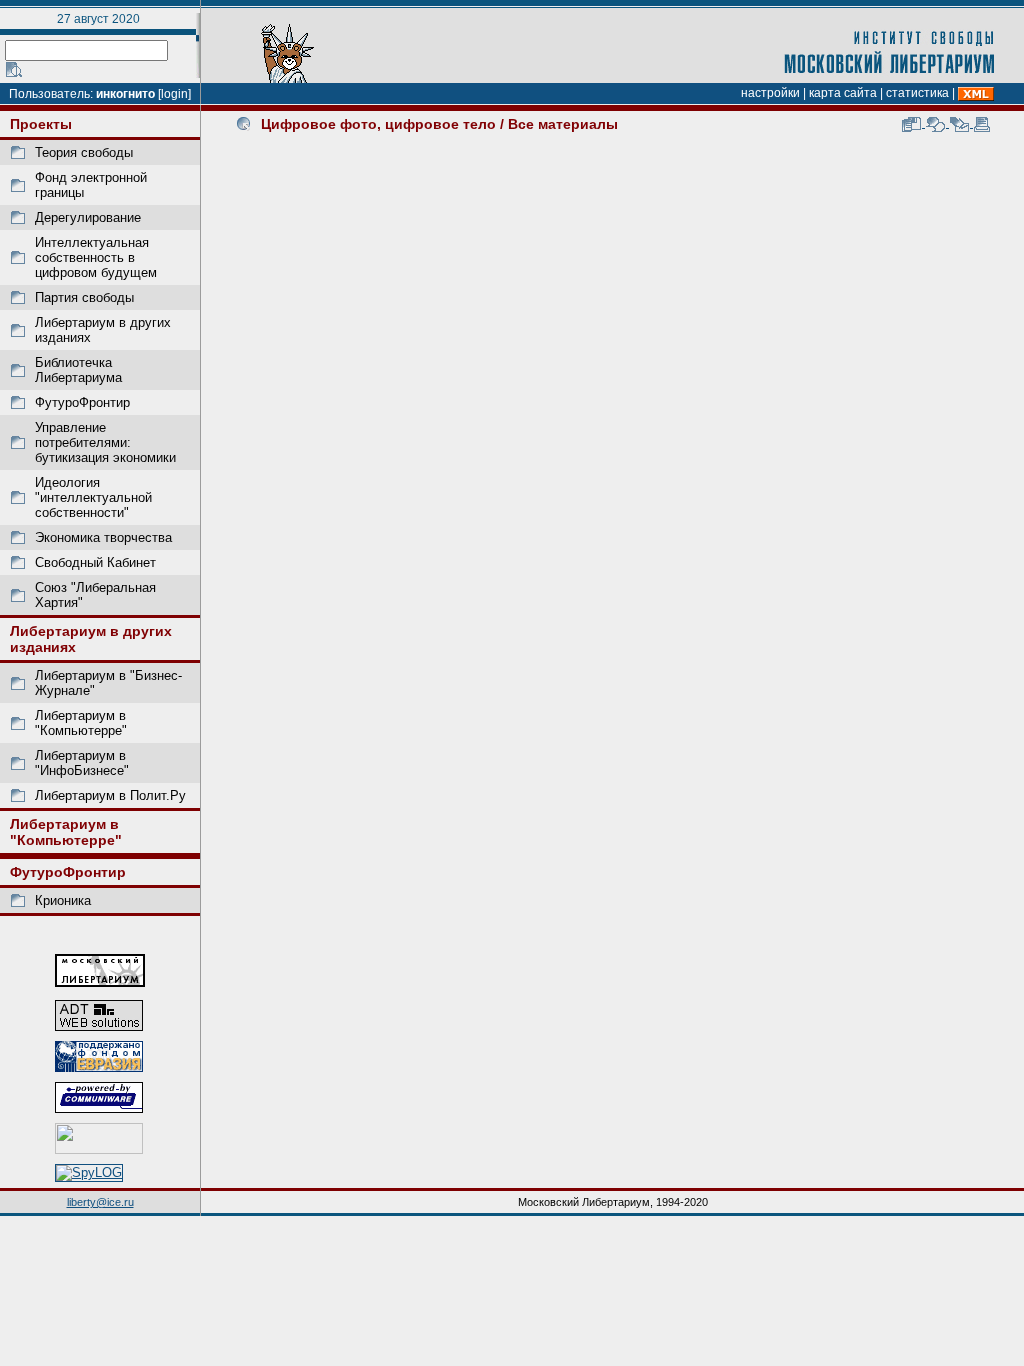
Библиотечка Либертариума (78, 370)
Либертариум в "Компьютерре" (81, 723)
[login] (174, 94)
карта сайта (843, 93)
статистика (917, 93)
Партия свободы (84, 297)
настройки (770, 93)
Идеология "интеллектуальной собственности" (93, 497)
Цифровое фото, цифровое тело (378, 124)
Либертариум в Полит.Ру (110, 795)
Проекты (41, 124)
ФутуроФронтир (82, 402)
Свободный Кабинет (95, 562)
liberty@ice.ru (100, 1202)
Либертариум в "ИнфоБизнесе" (82, 763)
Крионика (63, 900)
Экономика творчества (103, 537)
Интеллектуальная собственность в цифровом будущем (96, 257)
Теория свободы (84, 152)
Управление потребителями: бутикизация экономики (105, 442)
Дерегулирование (88, 217)
